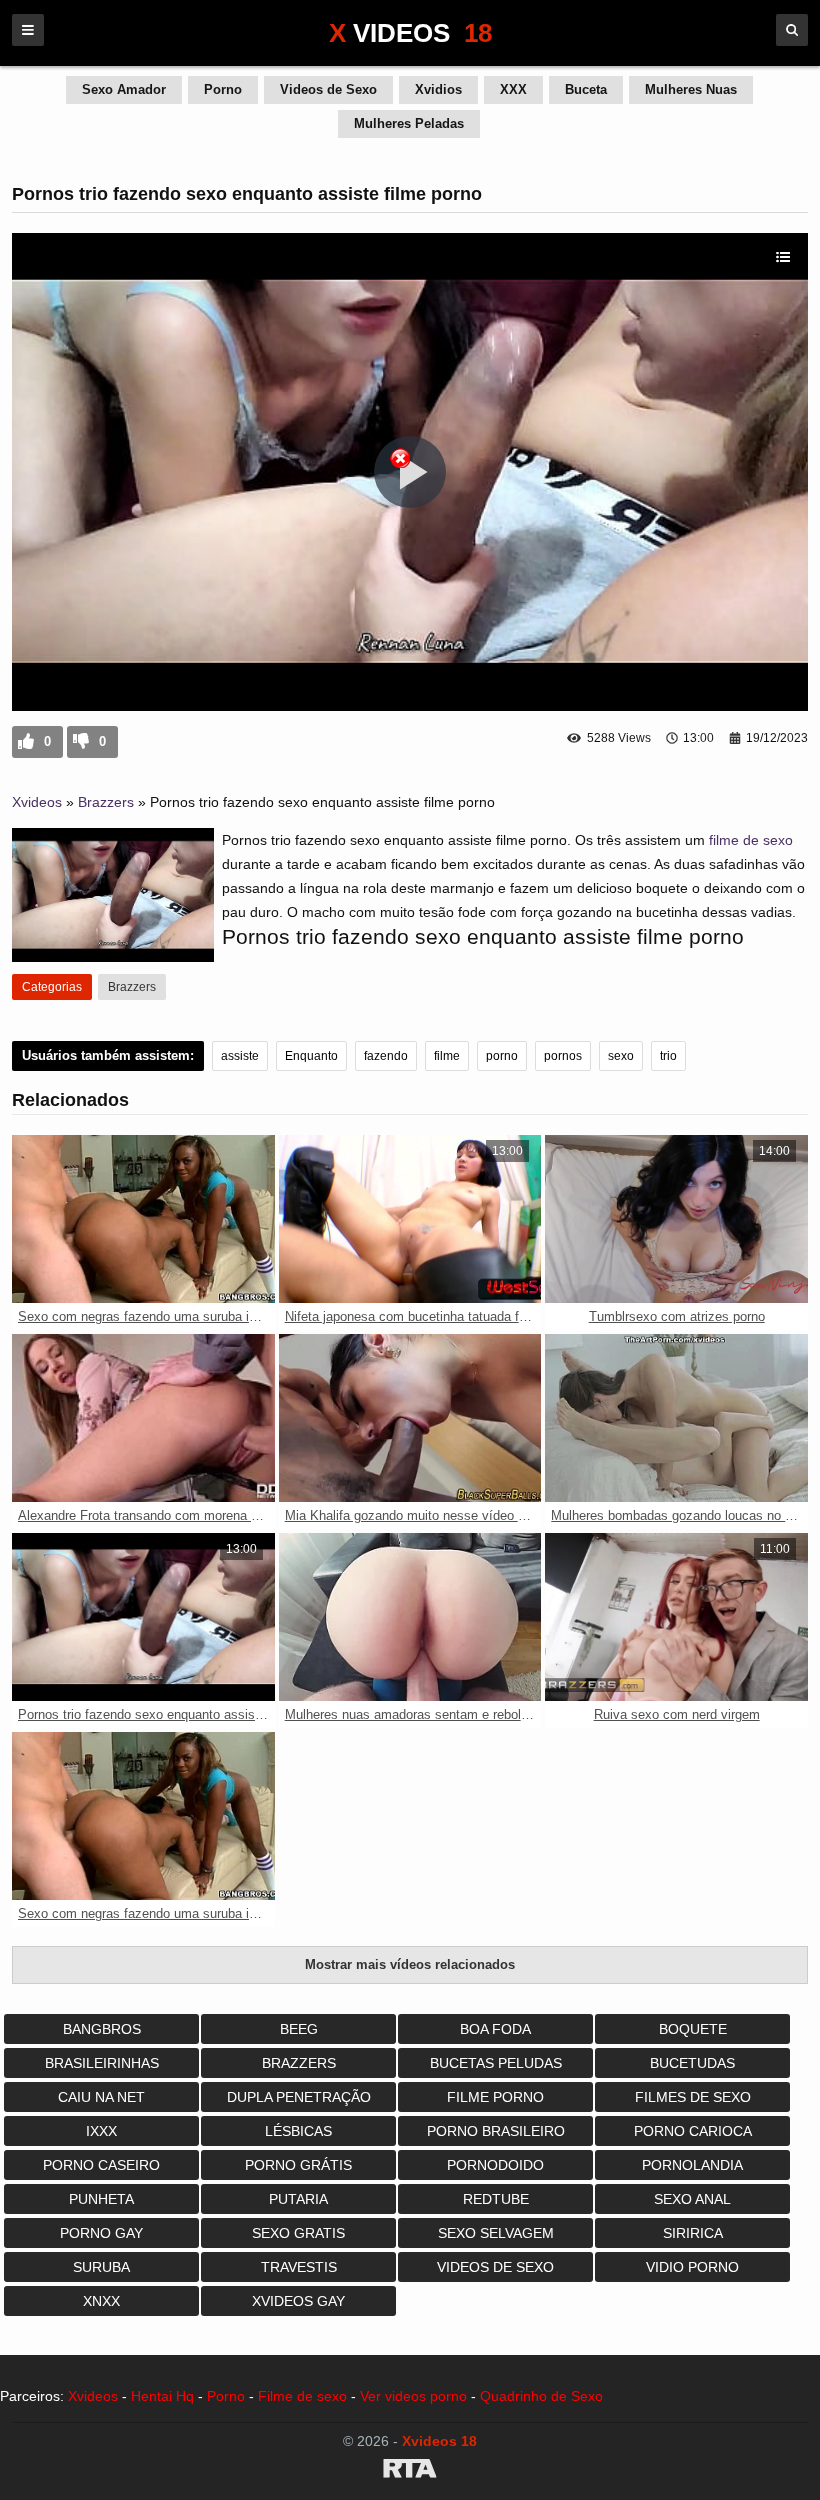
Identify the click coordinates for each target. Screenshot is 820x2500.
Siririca (693, 2233)
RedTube (496, 2199)
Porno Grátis (298, 2165)
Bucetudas (692, 2063)
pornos (563, 1056)
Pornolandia (692, 2165)
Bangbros (102, 2029)
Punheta (101, 2199)
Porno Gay (101, 2233)
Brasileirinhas (102, 2063)
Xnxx (101, 2301)
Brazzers (106, 802)
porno (502, 1056)
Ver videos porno (413, 2396)
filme (447, 1056)
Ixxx (101, 2131)
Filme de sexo (302, 2396)
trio (668, 1056)
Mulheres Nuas (691, 89)
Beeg (299, 2029)
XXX (513, 89)
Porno (223, 89)
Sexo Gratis (298, 2233)
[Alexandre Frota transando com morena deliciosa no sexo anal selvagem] (143, 1418)
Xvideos (37, 802)
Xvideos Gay (298, 2301)
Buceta (586, 89)
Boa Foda (495, 2029)
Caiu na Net (101, 2097)
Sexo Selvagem (496, 2233)
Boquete (693, 2029)
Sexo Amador (124, 89)
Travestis (299, 2267)
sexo (621, 1056)
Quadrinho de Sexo (541, 2396)
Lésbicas (298, 2131)
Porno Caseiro (101, 2165)
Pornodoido (495, 2165)
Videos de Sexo (328, 89)
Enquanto (311, 1056)
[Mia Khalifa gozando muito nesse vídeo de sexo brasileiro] (410, 1418)
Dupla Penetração (299, 2097)
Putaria (298, 2199)
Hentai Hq (162, 2396)
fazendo (386, 1056)
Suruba (101, 2267)
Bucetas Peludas (496, 2063)
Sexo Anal (692, 2199)
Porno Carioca (693, 2131)
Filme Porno (495, 2097)
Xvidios (438, 89)
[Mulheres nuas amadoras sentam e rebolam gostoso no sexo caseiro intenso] (410, 1617)
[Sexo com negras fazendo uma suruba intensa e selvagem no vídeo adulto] (143, 1219)
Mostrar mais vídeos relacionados (410, 1964)
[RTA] (410, 2472)
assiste (240, 1056)
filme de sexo (751, 840)
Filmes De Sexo (693, 2097)
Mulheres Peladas (409, 123)
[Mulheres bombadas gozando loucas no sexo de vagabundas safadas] (676, 1418)
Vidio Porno (692, 2267)
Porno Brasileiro (496, 2131)
